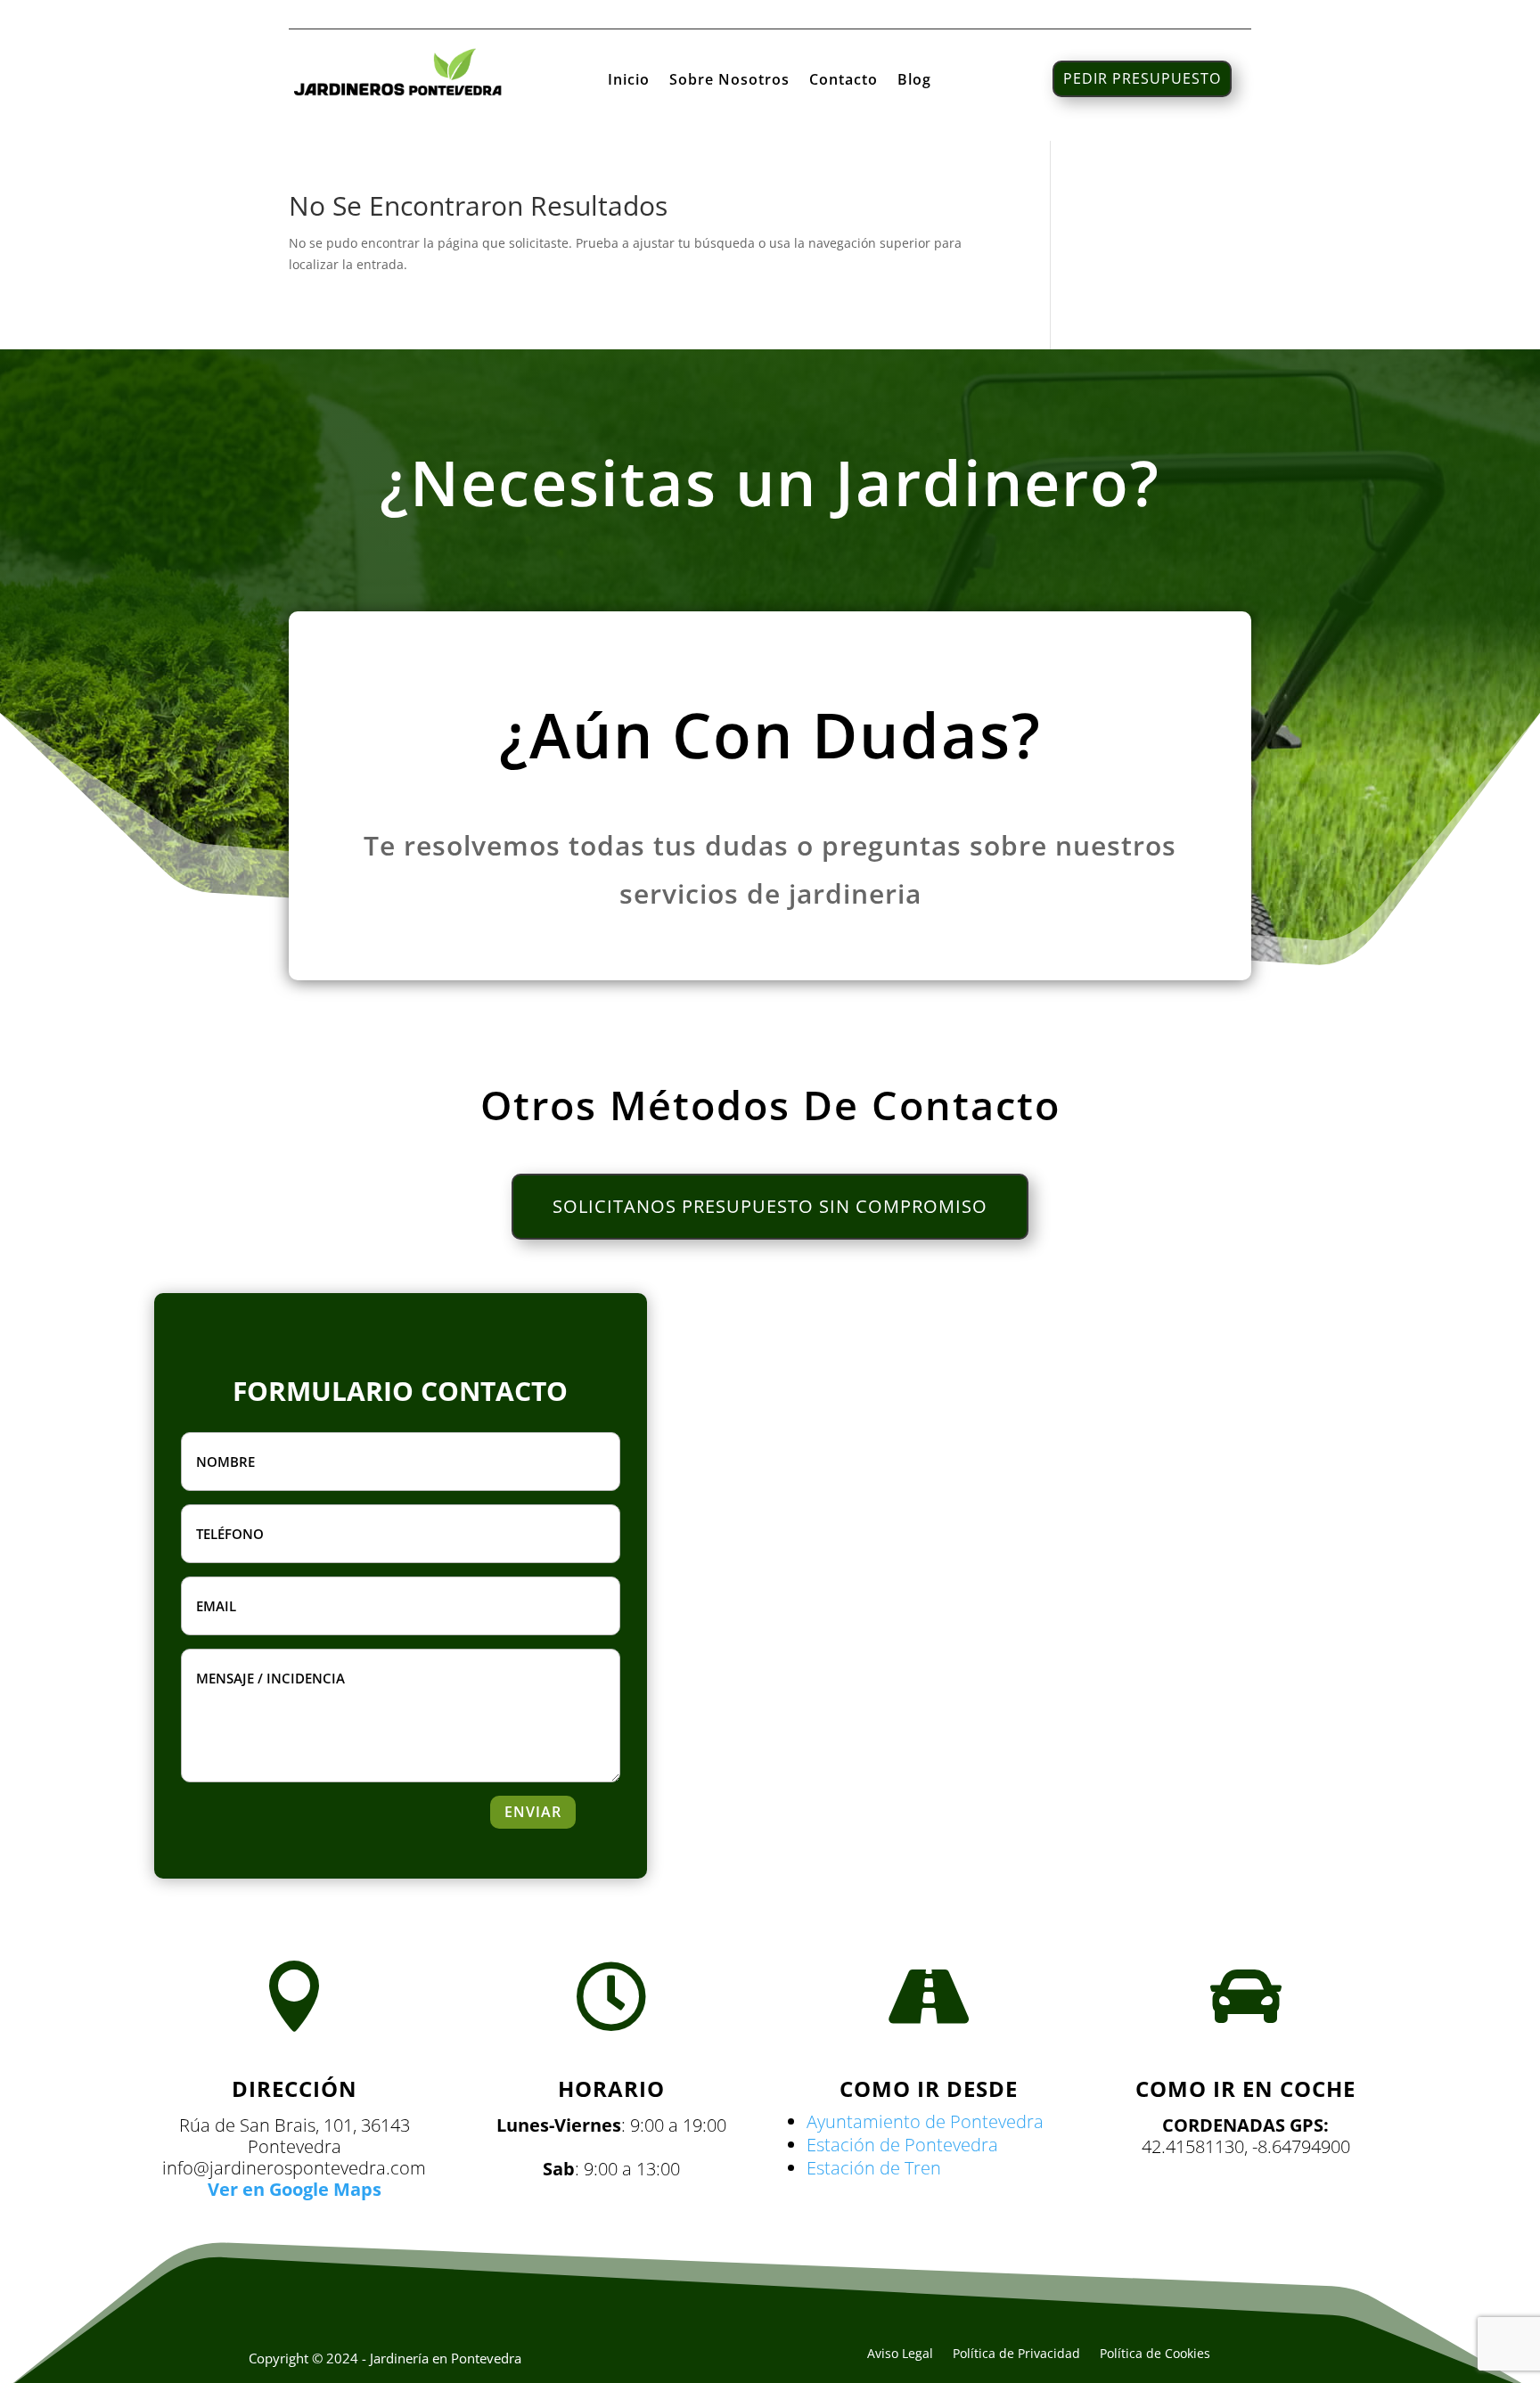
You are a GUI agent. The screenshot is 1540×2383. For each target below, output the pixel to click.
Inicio (629, 81)
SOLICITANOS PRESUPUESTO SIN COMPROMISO (770, 1206)
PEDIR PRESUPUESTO (1142, 78)
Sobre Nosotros (729, 81)
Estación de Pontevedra (902, 2145)
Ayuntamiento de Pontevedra (925, 2121)
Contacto (844, 81)
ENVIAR (533, 1812)
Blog (914, 81)
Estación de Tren (874, 2168)
